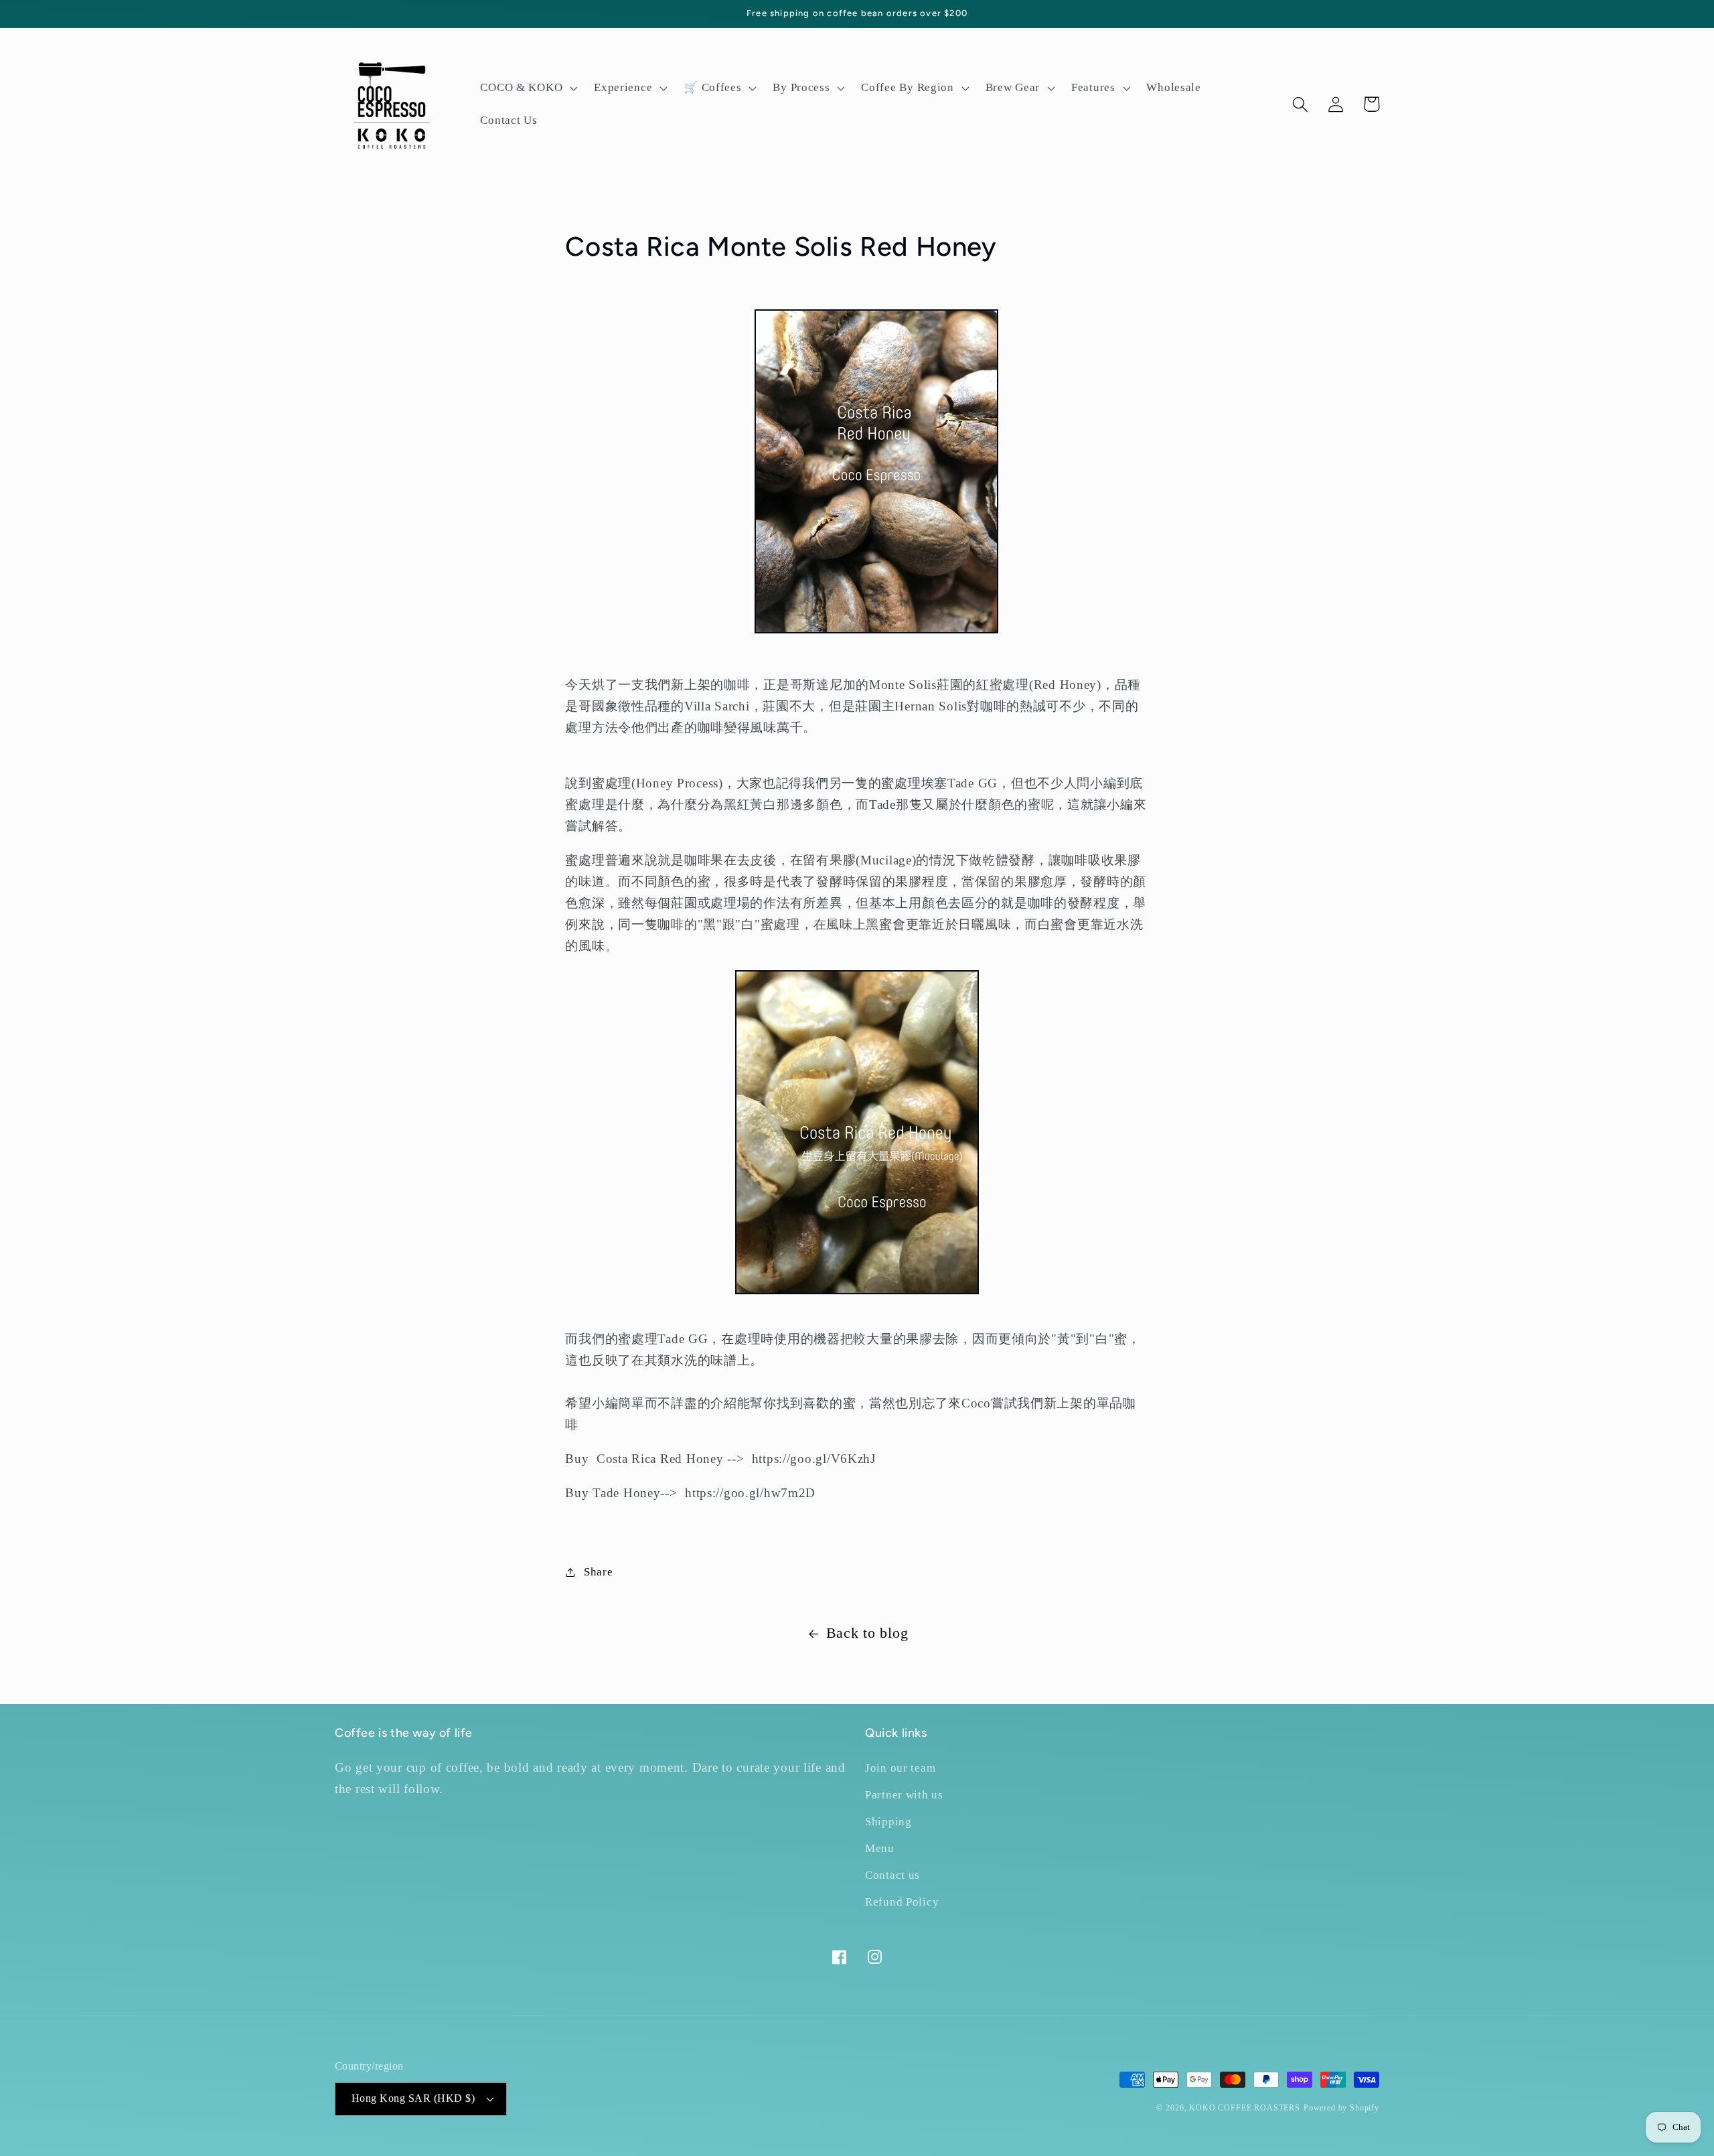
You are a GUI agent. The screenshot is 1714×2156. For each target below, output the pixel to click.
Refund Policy (902, 1902)
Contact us (892, 1875)
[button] (528, 88)
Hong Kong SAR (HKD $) (413, 2098)
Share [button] (598, 1572)
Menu (880, 1848)
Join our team (900, 1768)
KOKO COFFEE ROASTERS (1245, 2108)
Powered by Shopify (1341, 2108)
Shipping (888, 1822)
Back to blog (867, 1633)
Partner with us (904, 1795)
